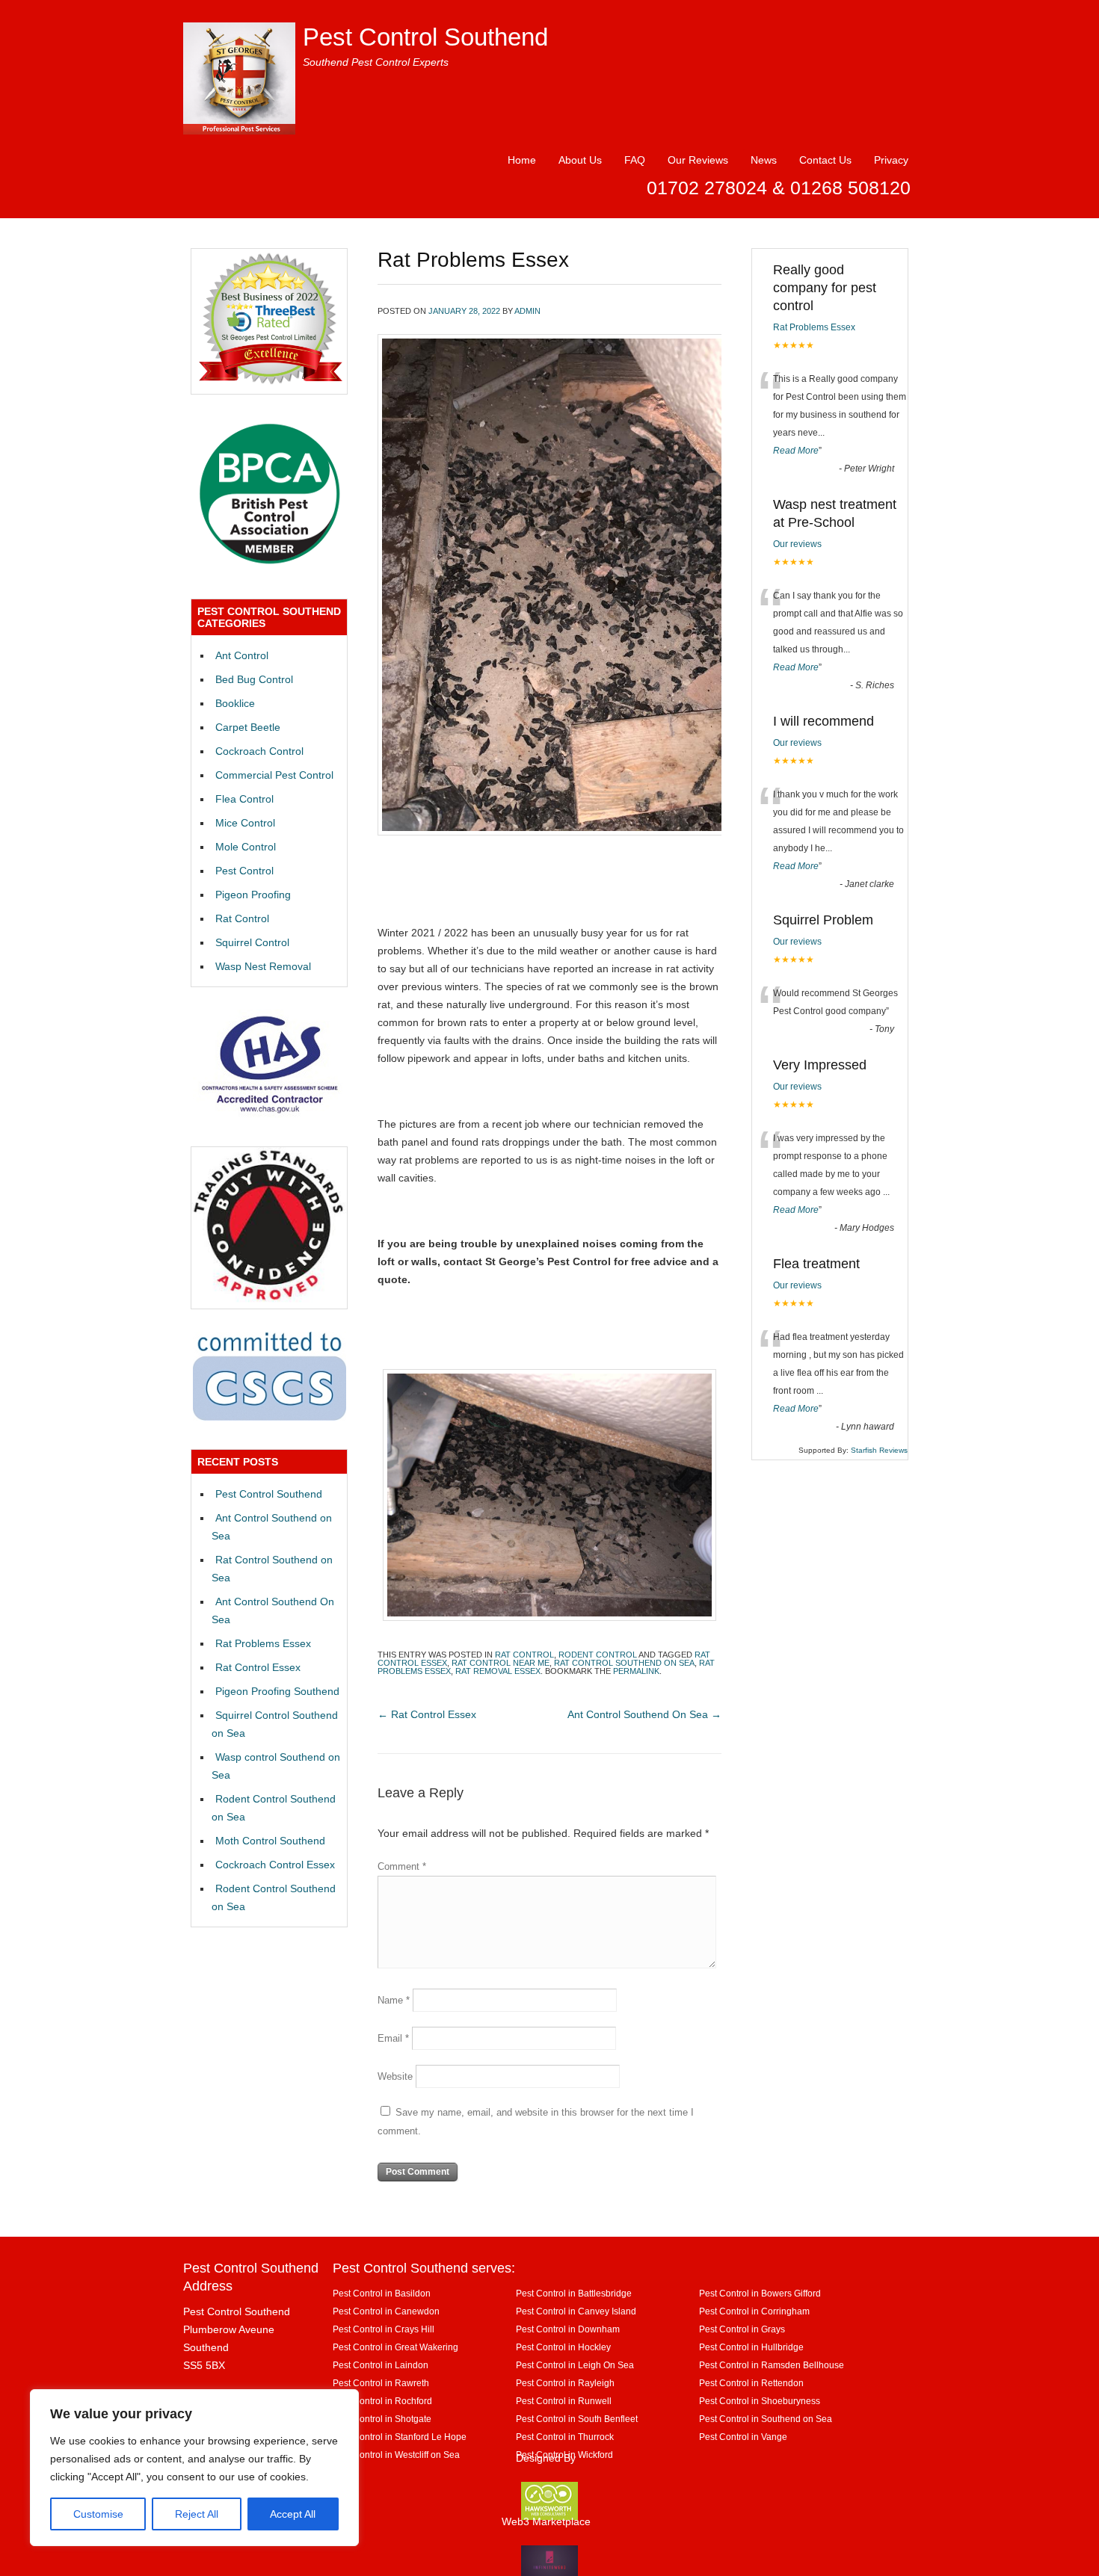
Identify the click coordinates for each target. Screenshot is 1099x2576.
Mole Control (246, 847)
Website (395, 2076)
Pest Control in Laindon (381, 2365)
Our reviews (797, 544)
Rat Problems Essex (263, 1643)
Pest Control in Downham (568, 2329)
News (764, 160)
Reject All (197, 2514)
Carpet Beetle (248, 727)
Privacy (891, 160)
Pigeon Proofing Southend (277, 1691)
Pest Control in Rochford (382, 2401)
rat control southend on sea (624, 1663)
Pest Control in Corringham (754, 2311)
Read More (796, 451)
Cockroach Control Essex (275, 1865)
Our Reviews (698, 160)
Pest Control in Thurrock (565, 2437)
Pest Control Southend (425, 37)
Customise (98, 2514)
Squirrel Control (252, 942)
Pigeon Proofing (253, 895)
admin (527, 311)
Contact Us (825, 160)
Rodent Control (598, 1655)
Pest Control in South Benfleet (577, 2419)
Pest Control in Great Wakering (395, 2347)
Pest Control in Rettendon (751, 2383)
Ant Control (242, 655)
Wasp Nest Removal (263, 966)
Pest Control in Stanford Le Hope (400, 2437)
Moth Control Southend (270, 1841)
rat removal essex (498, 1671)
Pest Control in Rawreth (381, 2383)
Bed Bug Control (254, 679)
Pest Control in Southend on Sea (766, 2419)
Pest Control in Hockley (563, 2347)
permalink (636, 1671)
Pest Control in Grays (742, 2329)
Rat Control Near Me (501, 1663)
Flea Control (244, 799)
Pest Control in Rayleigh (565, 2383)
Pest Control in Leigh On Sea (575, 2365)
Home (522, 160)
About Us (580, 160)
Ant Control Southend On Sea (644, 1714)
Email (393, 2038)
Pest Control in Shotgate (382, 2419)
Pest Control (244, 871)
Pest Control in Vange (743, 2437)
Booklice (235, 703)
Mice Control (245, 823)
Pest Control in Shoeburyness (760, 2401)
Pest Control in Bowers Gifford (760, 2293)
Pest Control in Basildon (382, 2293)
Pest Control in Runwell (564, 2401)
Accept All (293, 2514)
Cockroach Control (259, 751)
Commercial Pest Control (274, 775)
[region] (194, 2468)
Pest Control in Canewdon (386, 2311)
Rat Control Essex (427, 1714)
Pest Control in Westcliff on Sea (396, 2455)
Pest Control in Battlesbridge (574, 2293)
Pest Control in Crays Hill (384, 2329)
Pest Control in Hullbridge (751, 2347)
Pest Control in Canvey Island (576, 2311)
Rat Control (524, 1655)
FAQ (635, 160)
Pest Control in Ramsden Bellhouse (772, 2365)
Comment (402, 1866)
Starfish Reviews (879, 1450)
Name (394, 2000)
